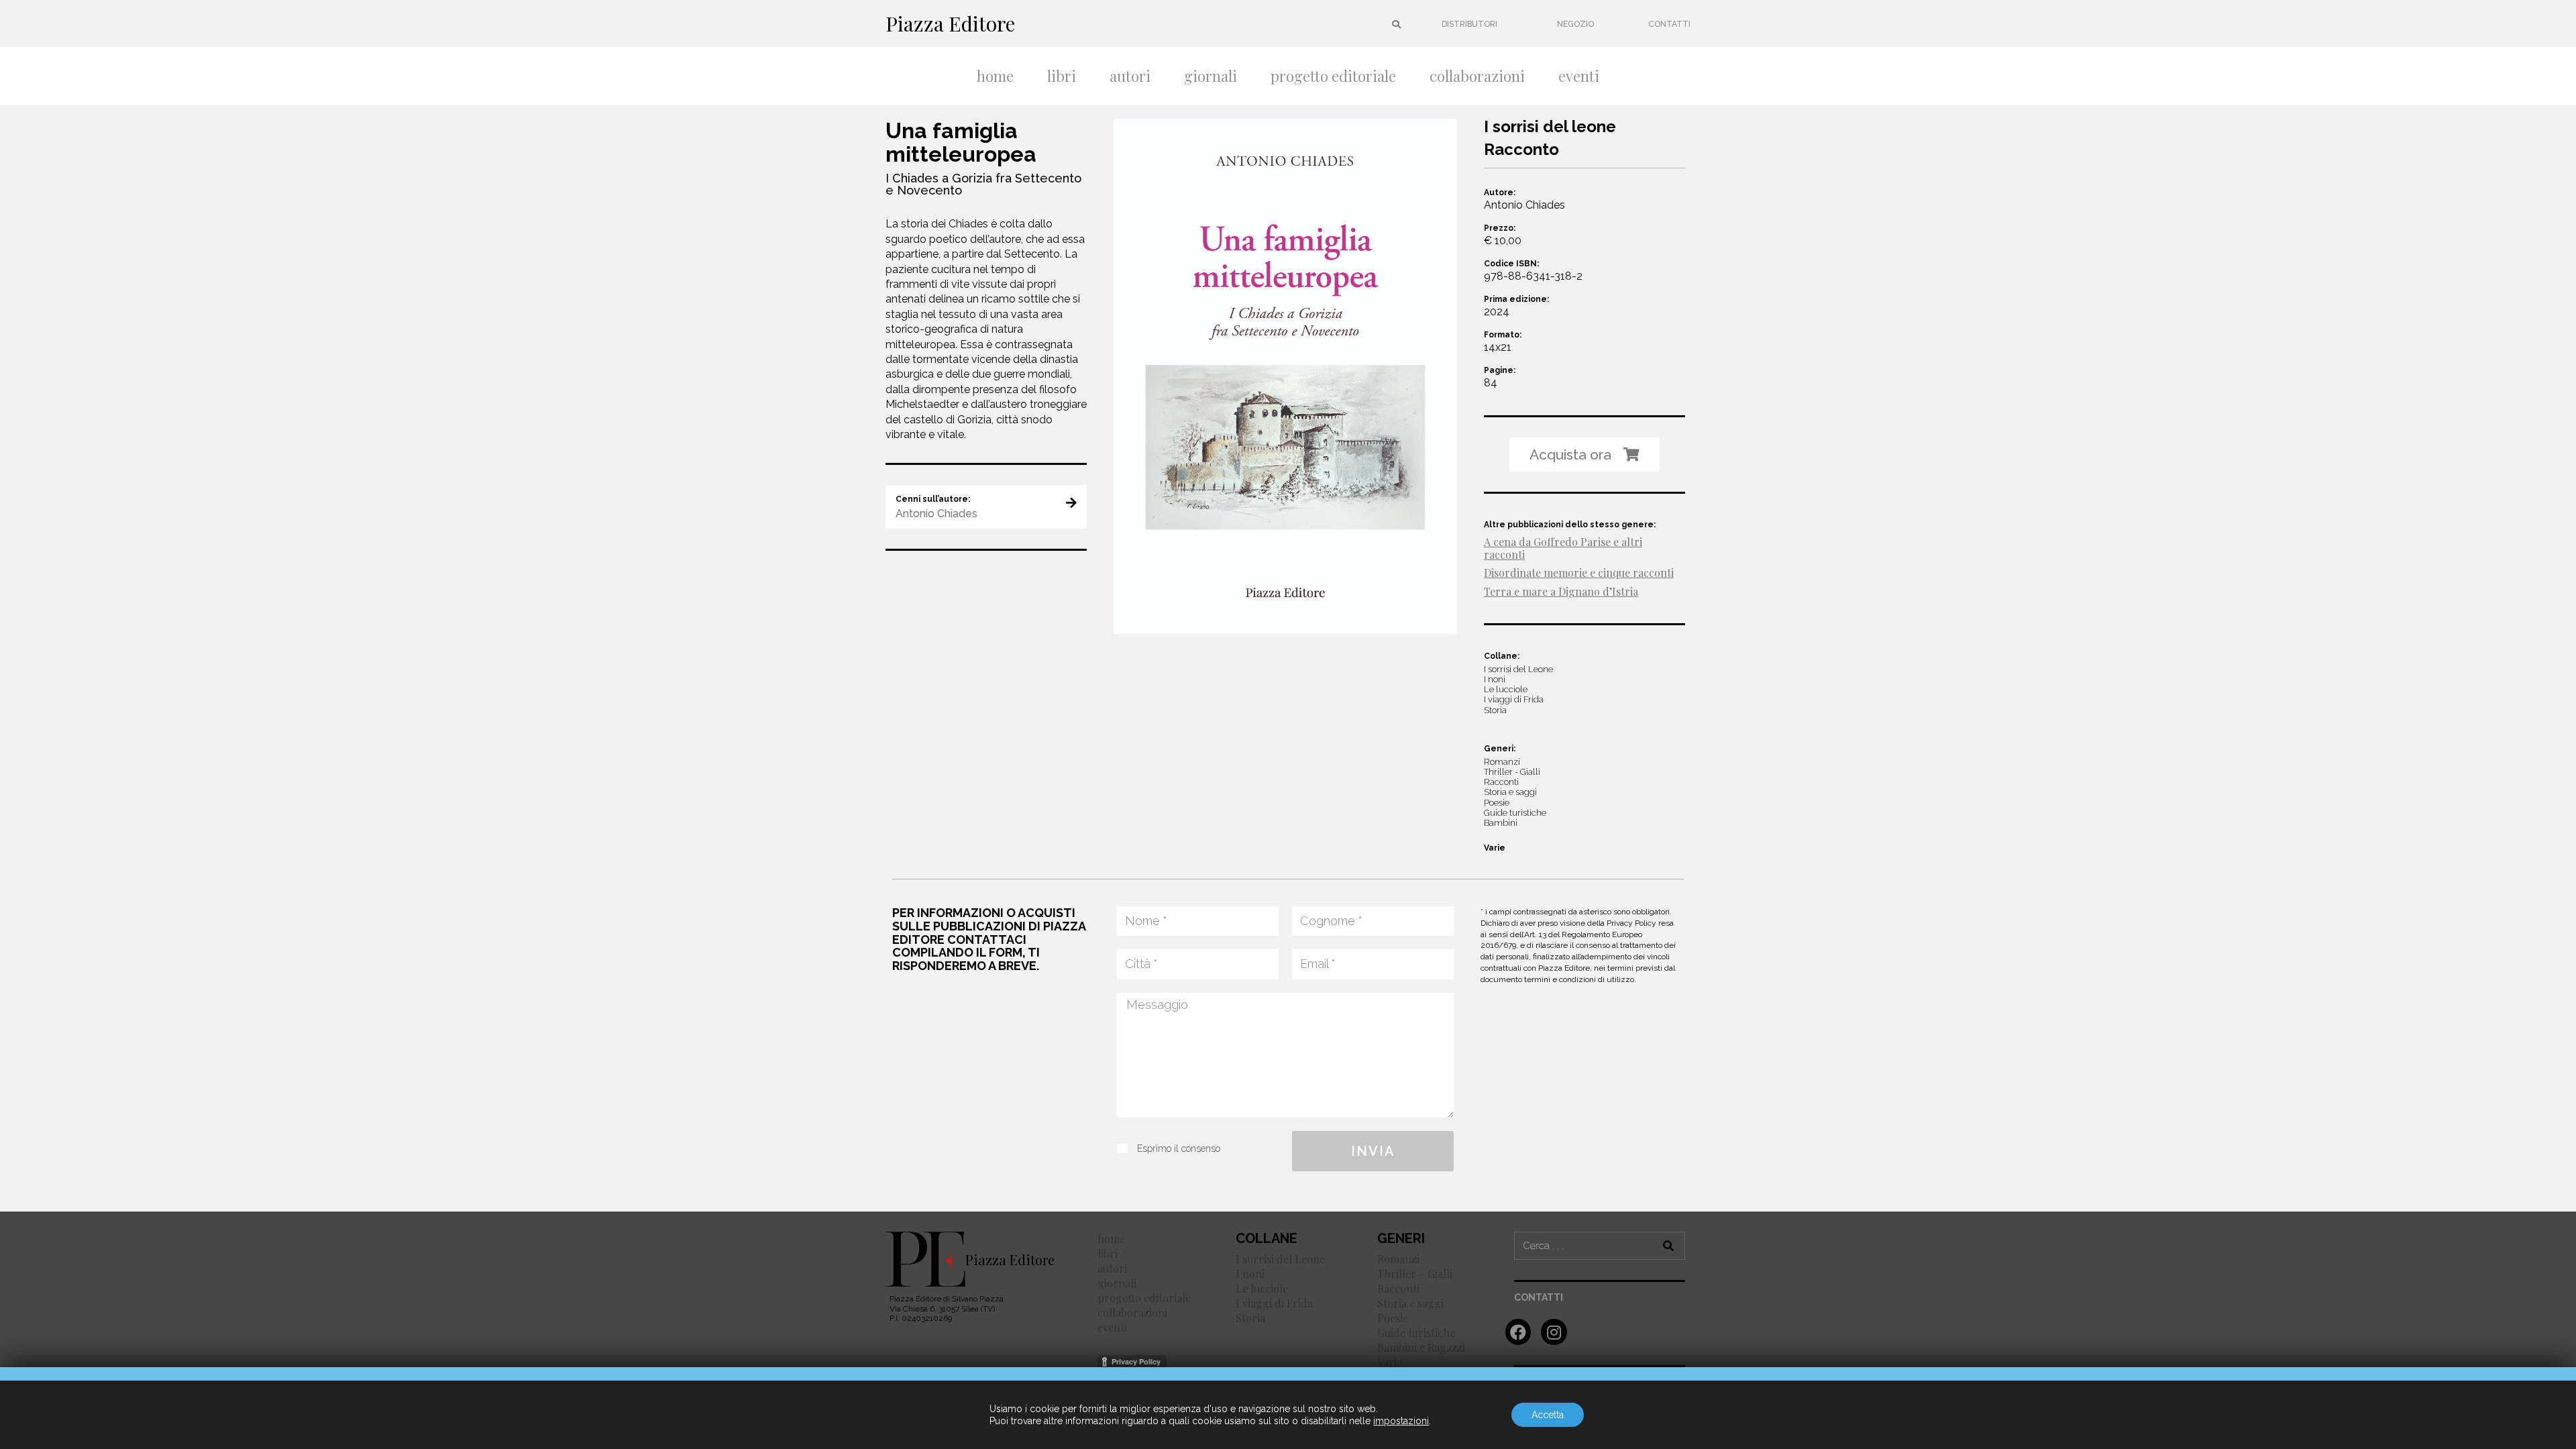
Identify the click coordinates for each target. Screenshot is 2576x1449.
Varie (1495, 848)
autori (1130, 76)
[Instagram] (1554, 1332)
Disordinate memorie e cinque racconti (1579, 573)
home (995, 76)
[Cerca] (1669, 1246)
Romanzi (1398, 1259)
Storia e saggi (1410, 1303)
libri (1062, 76)
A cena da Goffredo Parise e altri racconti (1563, 548)
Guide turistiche (1416, 1333)
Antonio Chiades (1524, 205)
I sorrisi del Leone (1280, 1259)
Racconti (1398, 1288)
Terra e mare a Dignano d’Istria (1561, 591)
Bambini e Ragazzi (1421, 1347)
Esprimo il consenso (1179, 1148)
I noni (1250, 1274)
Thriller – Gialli (1415, 1274)
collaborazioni (1477, 76)
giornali (1211, 76)
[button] (1469, 24)
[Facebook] (1518, 1332)
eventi (1579, 76)
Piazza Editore (950, 23)
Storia (1250, 1318)
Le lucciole (1262, 1288)
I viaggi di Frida (1274, 1303)
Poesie (1393, 1318)
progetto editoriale (1333, 76)
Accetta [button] (1548, 1415)
